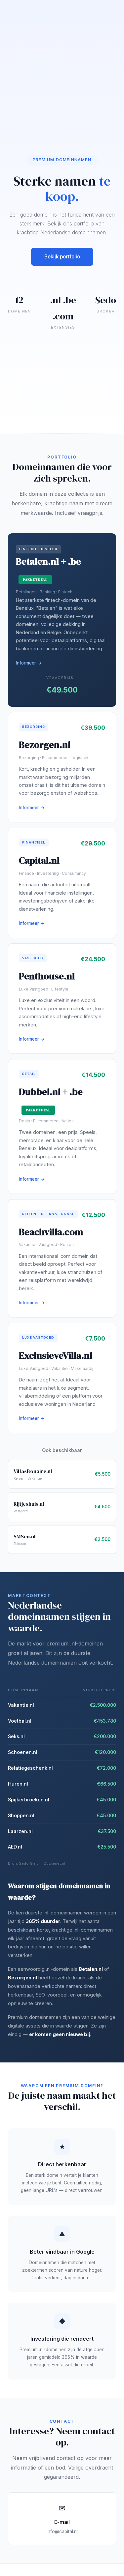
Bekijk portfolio (62, 257)
